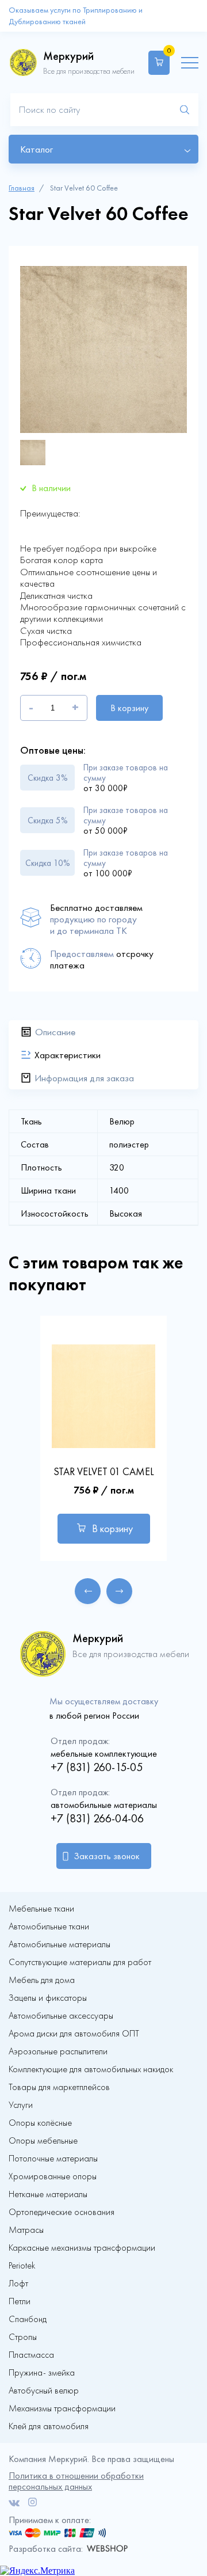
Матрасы (26, 2230)
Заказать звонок (107, 1856)
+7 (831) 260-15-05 (97, 1767)
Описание (55, 1032)
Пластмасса (31, 2355)
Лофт (18, 2284)
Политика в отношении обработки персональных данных (76, 2481)
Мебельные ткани (41, 1909)
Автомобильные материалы (60, 1944)
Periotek (22, 2266)
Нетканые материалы (48, 2194)
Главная (22, 188)
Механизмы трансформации (62, 2408)
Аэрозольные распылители (58, 2051)
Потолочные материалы (53, 2159)
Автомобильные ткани (49, 1927)
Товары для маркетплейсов (59, 2087)
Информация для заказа (84, 1078)
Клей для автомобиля (49, 2426)
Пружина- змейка (42, 2373)
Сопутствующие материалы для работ (80, 1962)
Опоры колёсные (40, 2123)
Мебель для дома (42, 1980)
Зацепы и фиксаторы (48, 1998)
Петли (20, 2301)
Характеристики (68, 1055)
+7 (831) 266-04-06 (97, 1818)
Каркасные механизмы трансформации (82, 2248)
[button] (88, 1591)
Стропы (23, 2337)
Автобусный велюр (44, 2391)
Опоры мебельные (43, 2141)
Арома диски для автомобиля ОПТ (74, 2034)
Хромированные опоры (53, 2176)
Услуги (21, 2105)
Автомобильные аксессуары (61, 2016)
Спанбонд (28, 2319)
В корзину (129, 708)
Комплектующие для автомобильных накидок (91, 2069)
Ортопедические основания (62, 2212)
